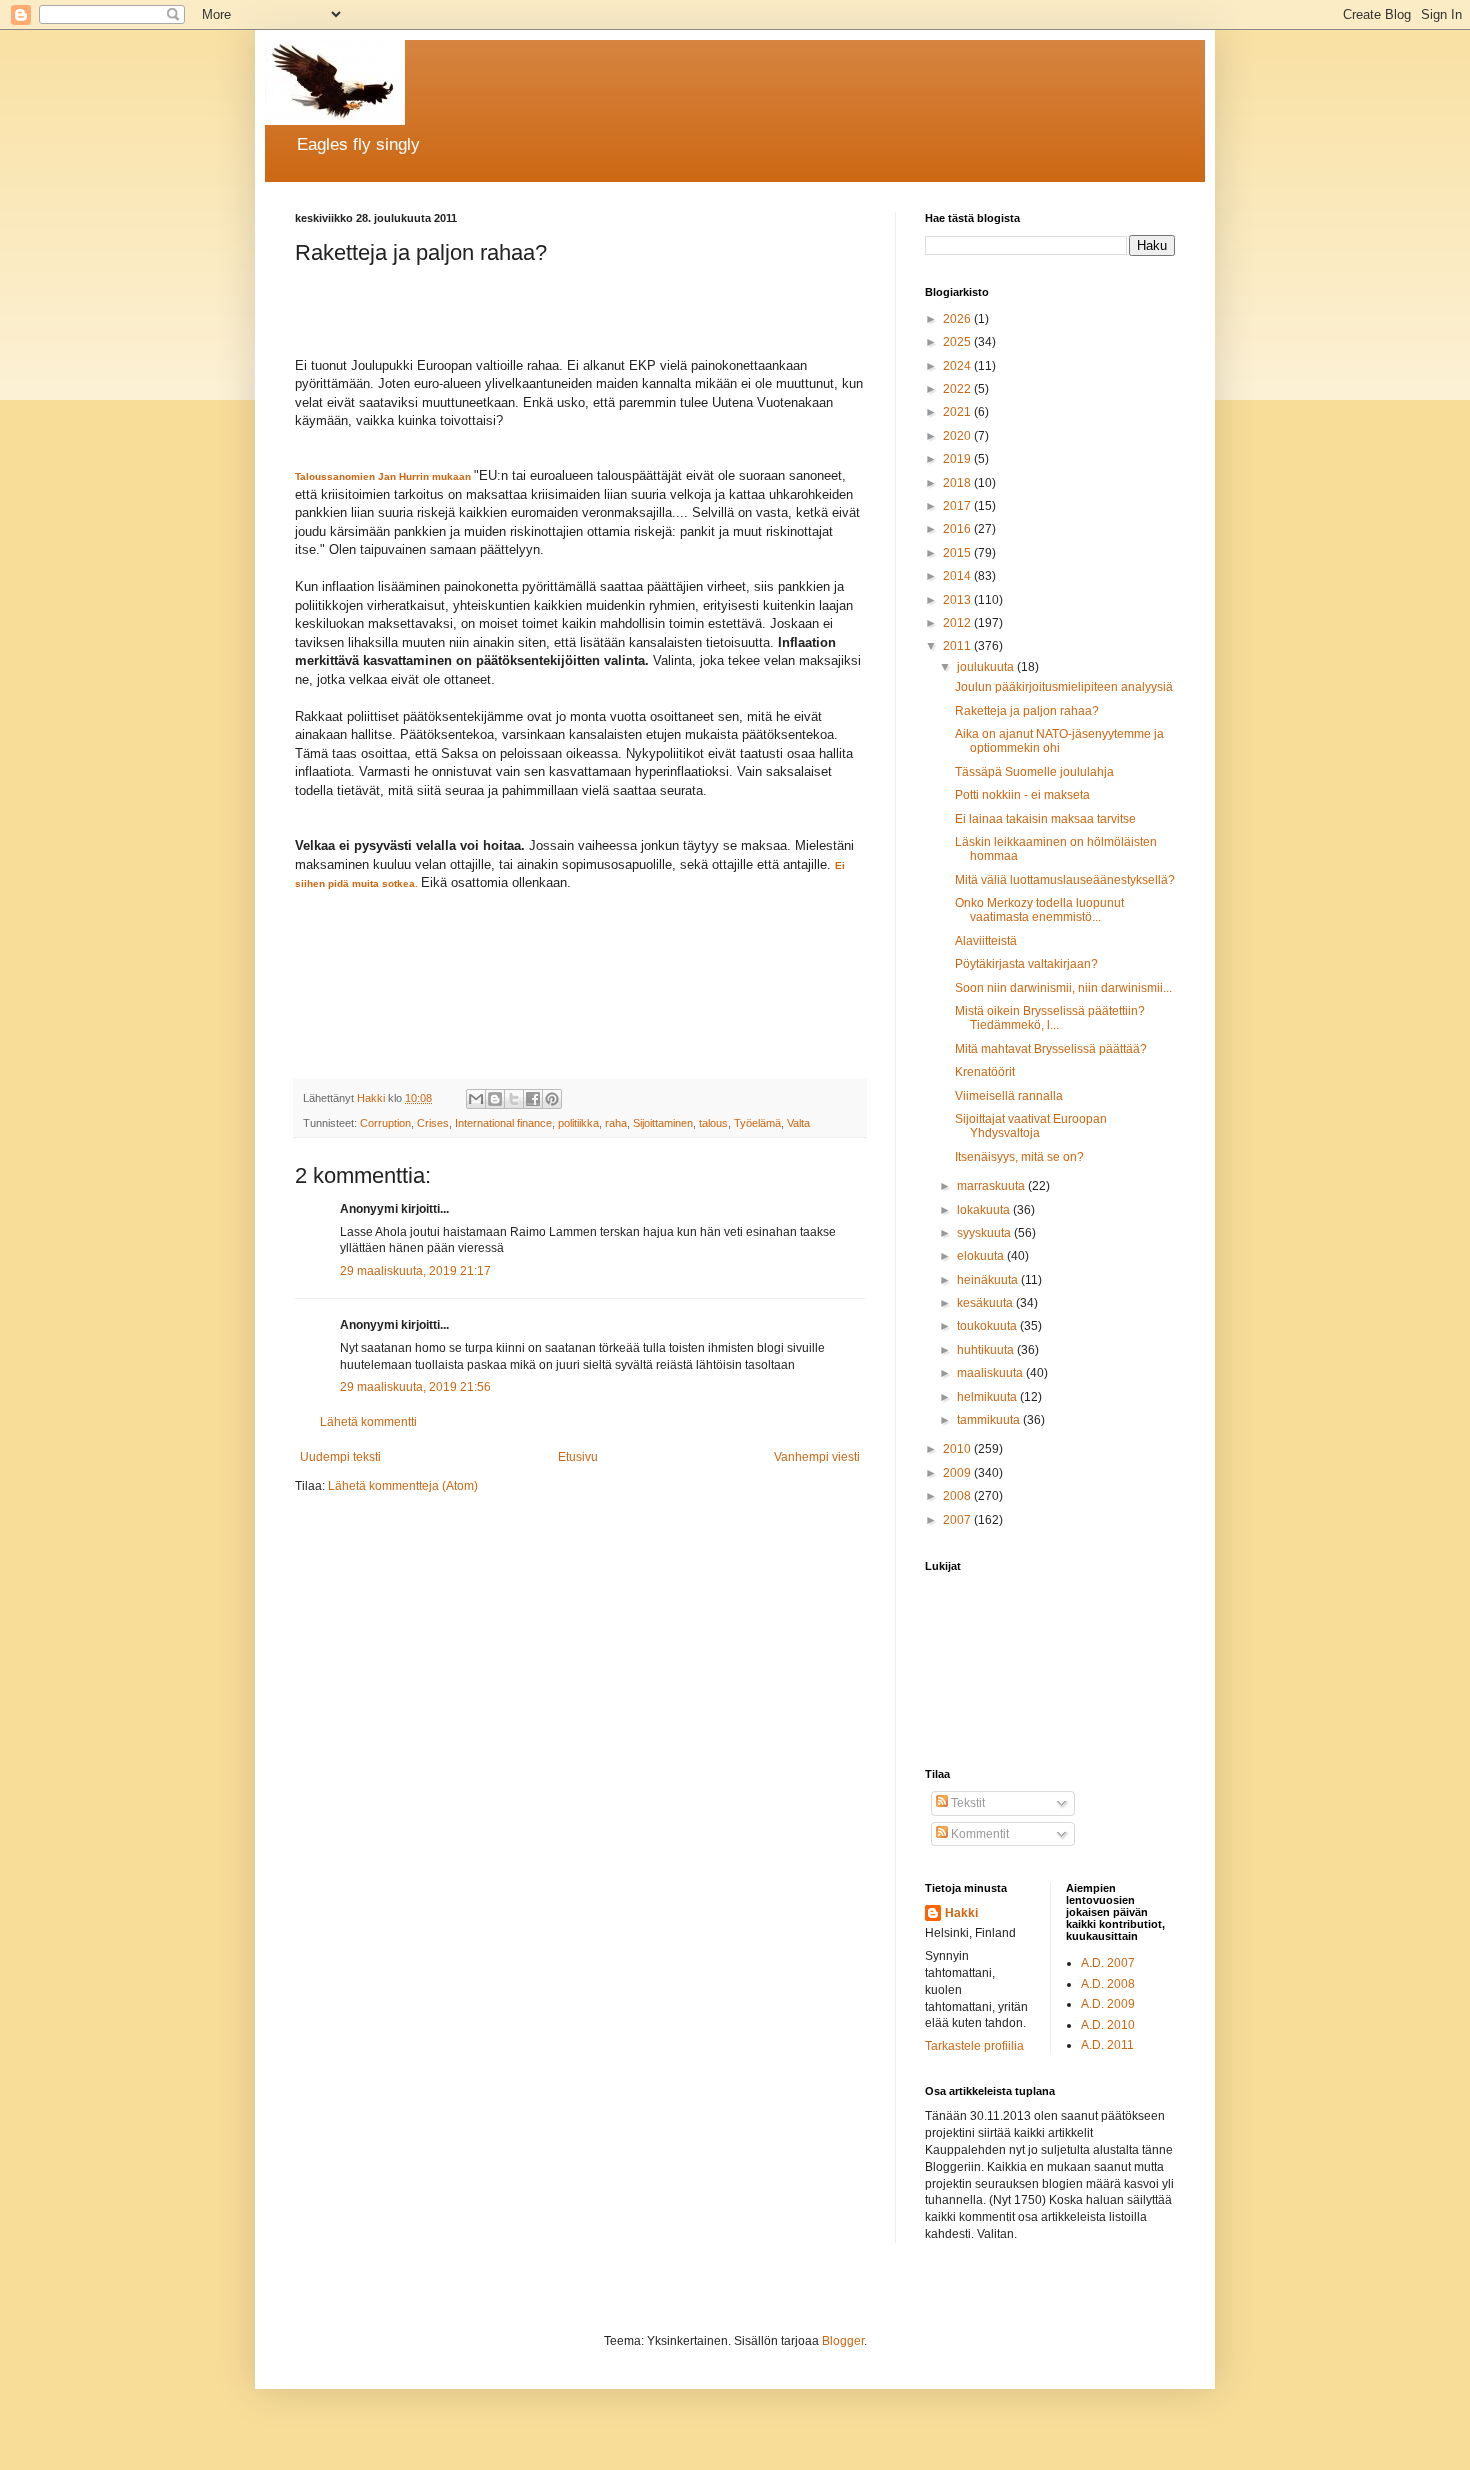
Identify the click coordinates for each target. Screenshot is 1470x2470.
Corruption (385, 1123)
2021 (958, 412)
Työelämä (757, 1123)
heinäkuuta (989, 1280)
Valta (798, 1123)
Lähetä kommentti (368, 1422)
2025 (958, 342)
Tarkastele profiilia (974, 2046)
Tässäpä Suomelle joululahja (1034, 772)
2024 (958, 366)
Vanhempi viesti (817, 1457)
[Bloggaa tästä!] (495, 1099)
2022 (958, 389)
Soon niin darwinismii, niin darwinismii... (1063, 988)
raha (616, 1123)
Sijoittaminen (663, 1123)
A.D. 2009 (1108, 2004)
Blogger (843, 2341)
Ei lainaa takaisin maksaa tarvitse (1045, 819)
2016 (958, 529)
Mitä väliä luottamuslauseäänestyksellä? (1065, 880)
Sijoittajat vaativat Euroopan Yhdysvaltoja (1031, 1126)
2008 (958, 1496)
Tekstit (966, 1803)
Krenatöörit (985, 1072)
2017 (958, 506)
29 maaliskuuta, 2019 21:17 (415, 1271)
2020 (958, 436)
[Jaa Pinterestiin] (552, 1099)
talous (713, 1123)
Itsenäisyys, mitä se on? (1019, 1157)
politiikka (578, 1123)
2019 (958, 459)
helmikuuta (988, 1397)
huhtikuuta (987, 1350)
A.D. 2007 (1108, 1963)
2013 (958, 600)
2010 (958, 1449)
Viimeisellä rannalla (1009, 1096)
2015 (958, 553)
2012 (958, 623)
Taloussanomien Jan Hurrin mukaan (383, 476)
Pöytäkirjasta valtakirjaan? (1026, 964)
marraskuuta (992, 1186)
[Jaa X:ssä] (514, 1099)
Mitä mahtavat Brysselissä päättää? (1051, 1049)
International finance (503, 1123)
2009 (958, 1473)
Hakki (961, 1913)
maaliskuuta (991, 1373)
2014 (958, 576)
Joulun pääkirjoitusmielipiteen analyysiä (1064, 687)
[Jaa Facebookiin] (533, 1099)
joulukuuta (987, 667)
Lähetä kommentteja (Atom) (403, 1486)
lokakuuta (985, 1210)
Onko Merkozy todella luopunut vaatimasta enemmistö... (1039, 910)
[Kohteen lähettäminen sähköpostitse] (476, 1099)
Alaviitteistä (986, 941)
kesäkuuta (986, 1303)
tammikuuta (990, 1420)
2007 (958, 1520)
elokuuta (982, 1256)
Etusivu (578, 1457)
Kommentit (978, 1834)
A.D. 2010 (1108, 2025)
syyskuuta (985, 1233)
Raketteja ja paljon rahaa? (1027, 711)
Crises (433, 1123)
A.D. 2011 (1107, 2045)
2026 (958, 319)
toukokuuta (988, 1326)
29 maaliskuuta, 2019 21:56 (415, 1387)
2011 (958, 646)
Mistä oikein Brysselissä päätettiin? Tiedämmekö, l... (1050, 1018)
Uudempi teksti (340, 1457)
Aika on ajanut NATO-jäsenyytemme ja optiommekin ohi (1059, 741)
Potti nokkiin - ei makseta (1022, 795)
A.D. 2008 (1108, 1984)
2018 (958, 483)
